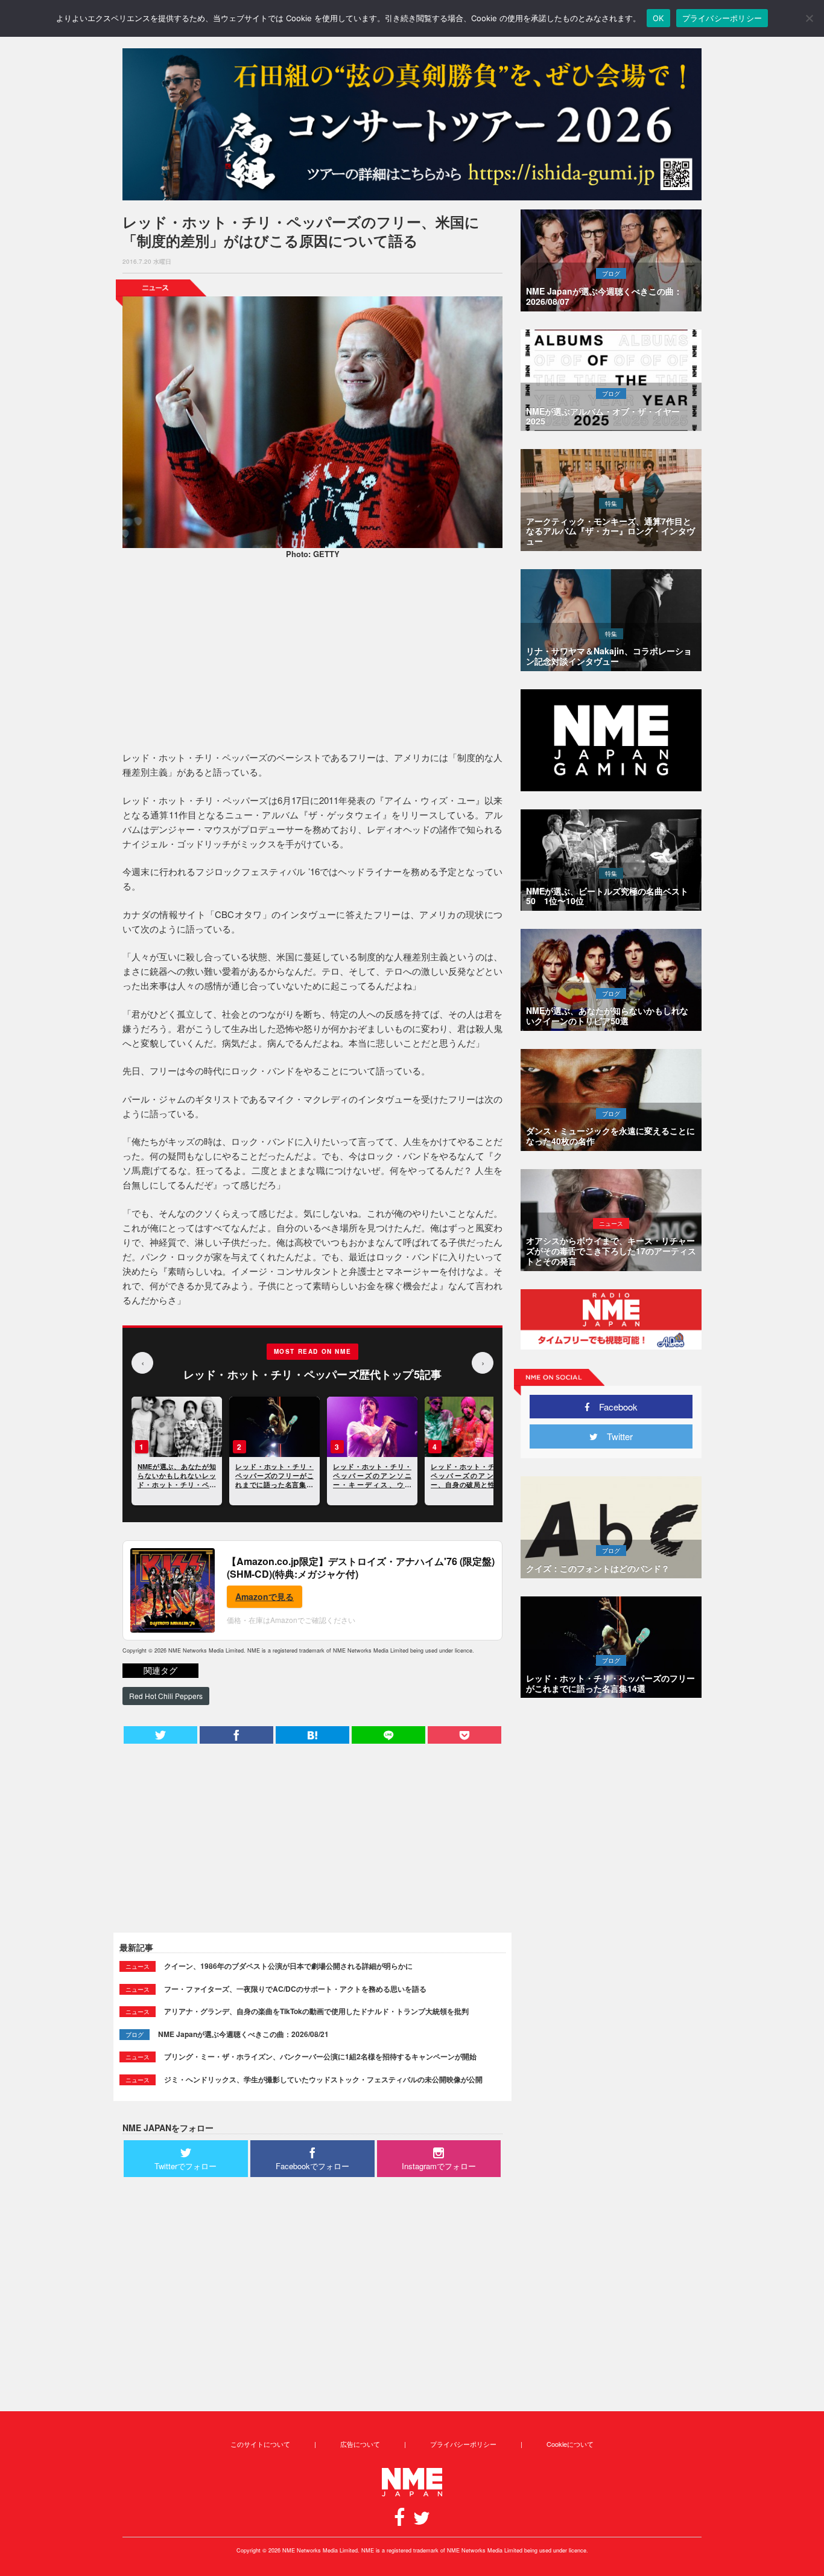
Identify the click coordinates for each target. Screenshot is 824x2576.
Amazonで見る (265, 1596)
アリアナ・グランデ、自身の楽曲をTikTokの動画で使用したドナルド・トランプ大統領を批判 (316, 2011)
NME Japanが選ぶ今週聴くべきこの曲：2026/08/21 (243, 2034)
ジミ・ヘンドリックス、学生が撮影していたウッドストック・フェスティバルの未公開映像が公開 (323, 2079)
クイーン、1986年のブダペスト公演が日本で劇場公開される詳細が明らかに (288, 1966)
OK (658, 18)
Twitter (615, 1436)
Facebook (614, 1407)
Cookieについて (570, 2444)
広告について (360, 2444)
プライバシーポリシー (463, 2444)
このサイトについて (260, 2444)
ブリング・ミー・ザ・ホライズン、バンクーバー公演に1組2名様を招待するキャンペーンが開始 (320, 2056)
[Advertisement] (312, 657)
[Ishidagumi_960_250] (412, 124)
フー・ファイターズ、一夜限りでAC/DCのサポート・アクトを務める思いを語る (295, 1989)
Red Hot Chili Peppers (166, 1696)
